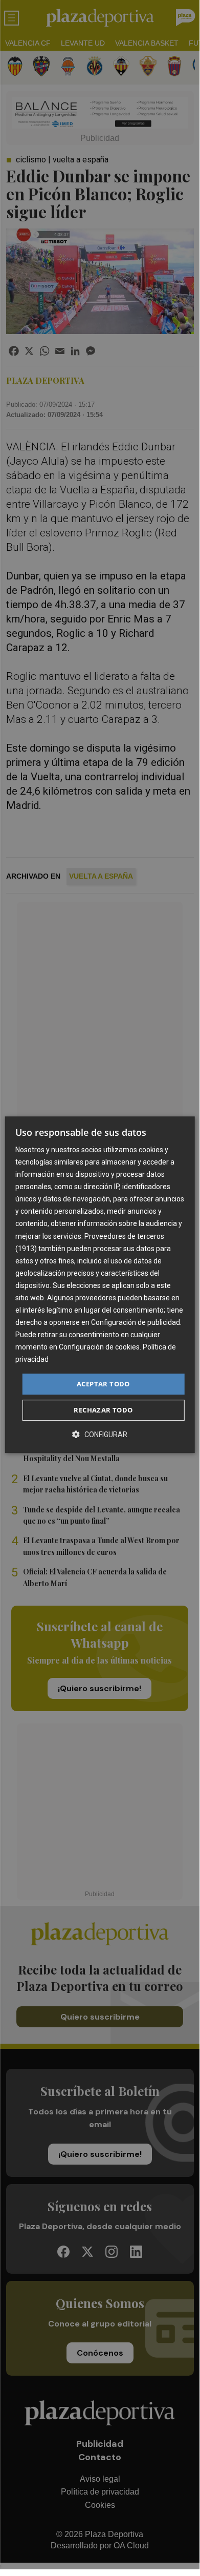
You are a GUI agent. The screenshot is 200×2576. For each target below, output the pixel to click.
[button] (100, 1434)
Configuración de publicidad (136, 1322)
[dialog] (100, 1285)
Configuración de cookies (99, 1347)
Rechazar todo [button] (103, 1410)
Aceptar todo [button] (103, 1384)
